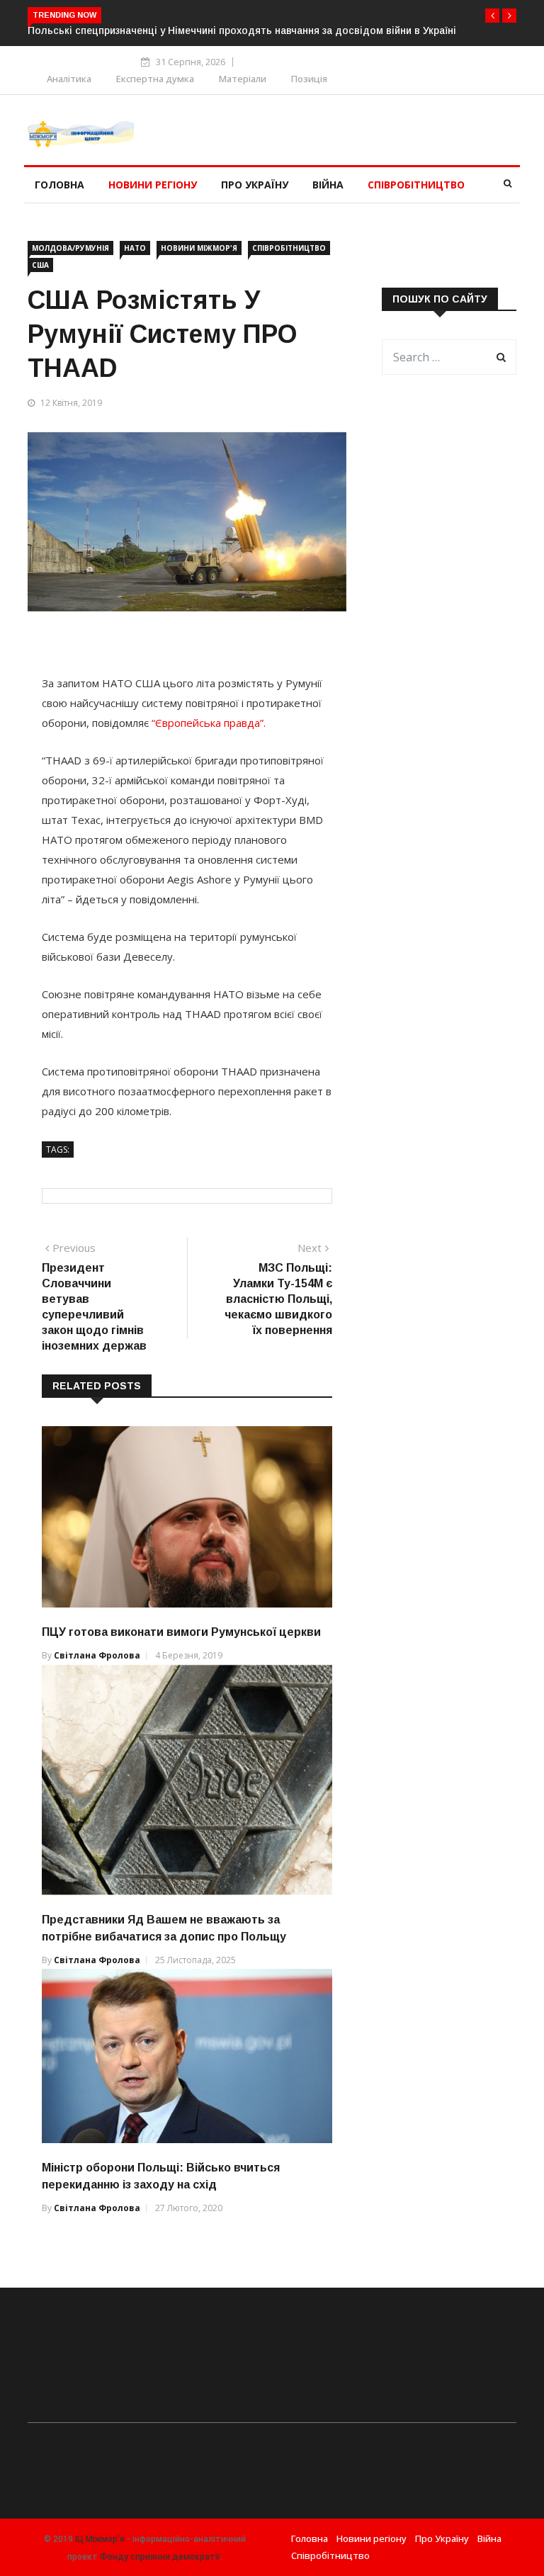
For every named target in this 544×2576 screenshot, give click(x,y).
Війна (328, 185)
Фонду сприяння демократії (160, 2557)
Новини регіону (153, 185)
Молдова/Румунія (70, 248)
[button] (492, 16)
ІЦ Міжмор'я (100, 2539)
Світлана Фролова (97, 1655)
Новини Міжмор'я (199, 248)
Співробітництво (416, 185)
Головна (59, 185)
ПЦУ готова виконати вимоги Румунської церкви (181, 1632)
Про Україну (255, 185)
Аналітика (69, 79)
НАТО (135, 248)
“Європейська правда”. (209, 723)
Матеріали (243, 79)
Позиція (309, 79)
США (40, 265)
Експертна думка (155, 79)
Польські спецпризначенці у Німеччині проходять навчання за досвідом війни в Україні (242, 30)
